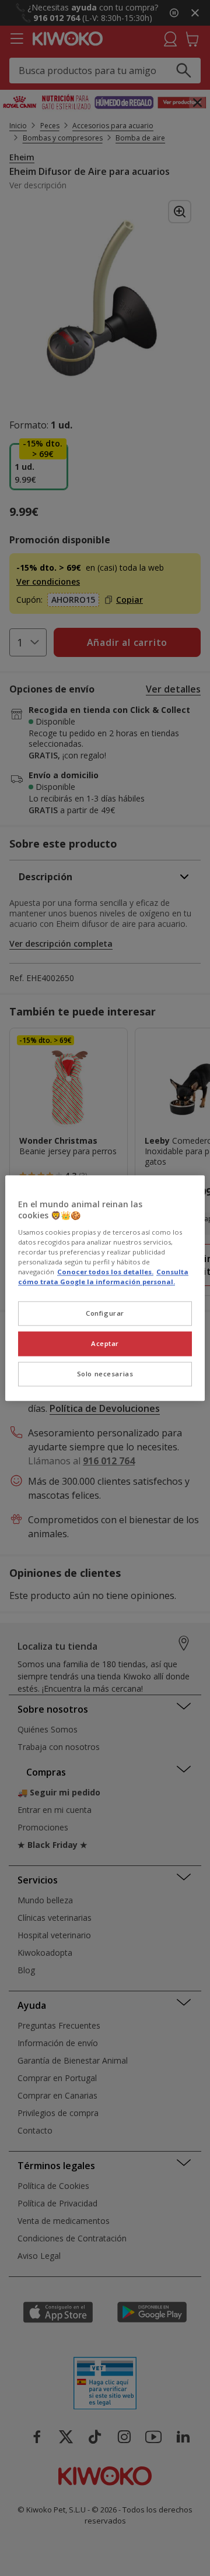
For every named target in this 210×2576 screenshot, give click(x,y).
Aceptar (105, 1343)
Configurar (105, 1313)
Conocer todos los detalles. (105, 1272)
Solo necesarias (105, 1374)
